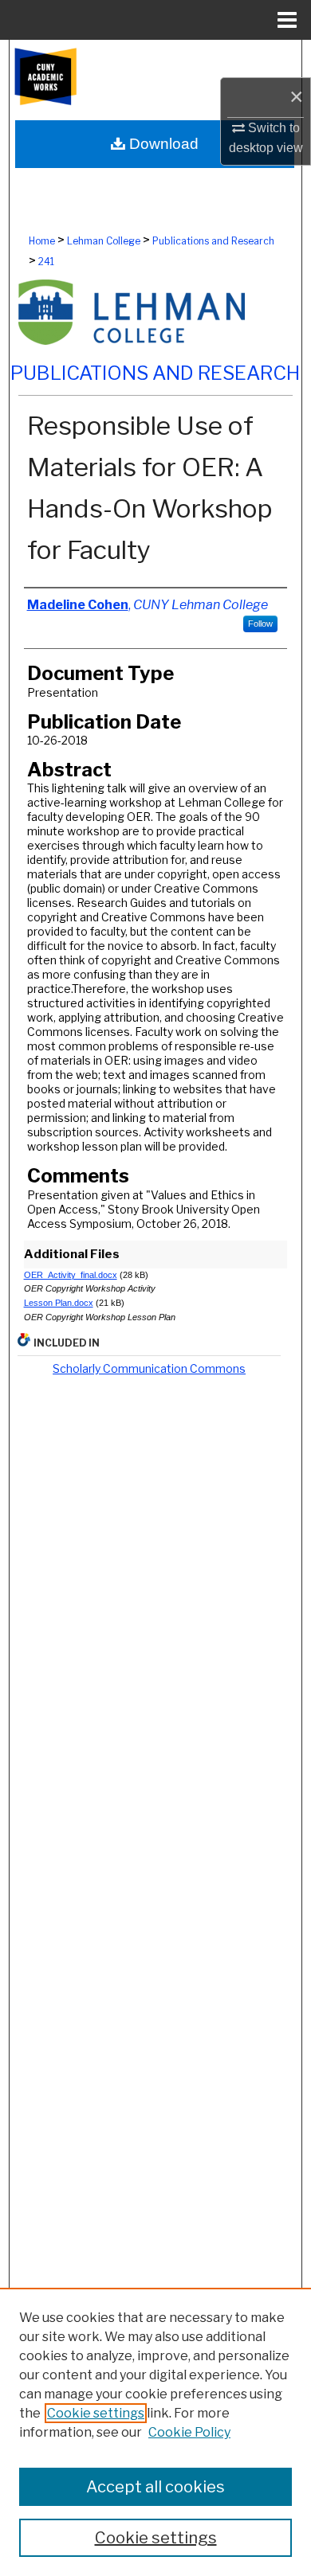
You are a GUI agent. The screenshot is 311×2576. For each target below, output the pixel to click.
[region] (155, 2432)
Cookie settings (96, 2413)
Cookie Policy (189, 2432)
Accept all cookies (155, 2487)
